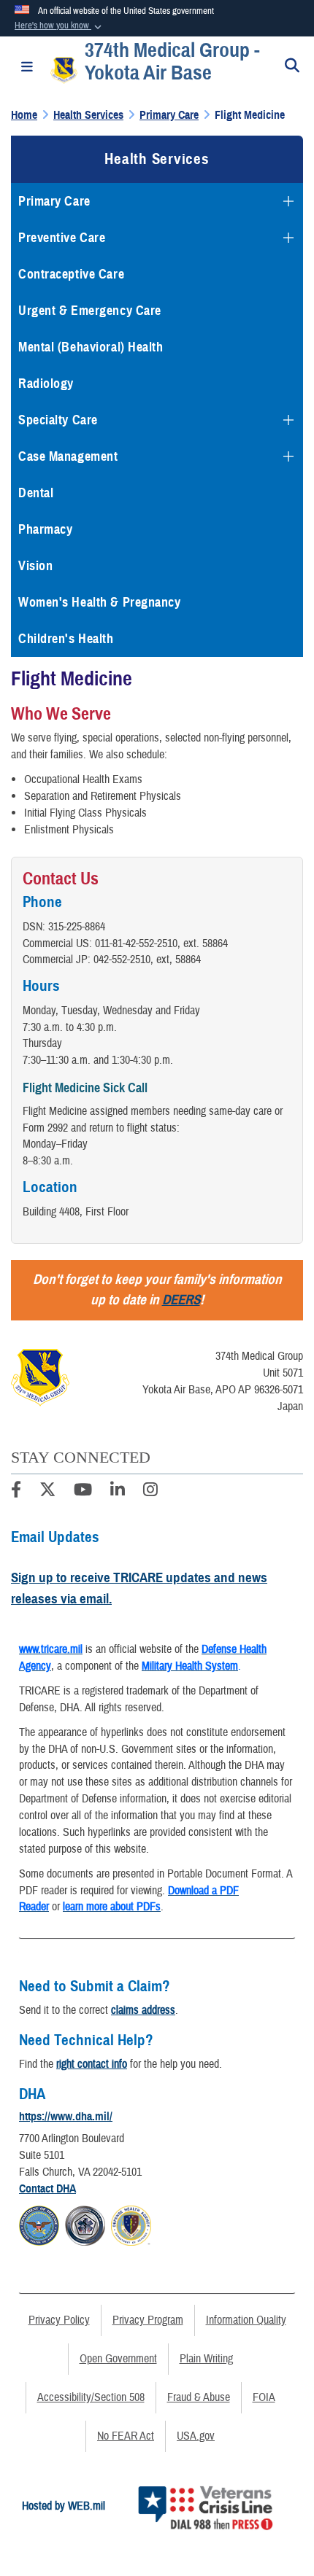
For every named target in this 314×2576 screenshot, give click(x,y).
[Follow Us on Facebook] (16, 1492)
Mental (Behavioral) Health (91, 347)
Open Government (118, 2359)
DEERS (181, 1300)
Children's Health (66, 639)
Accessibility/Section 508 (91, 2397)
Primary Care (54, 201)
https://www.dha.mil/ (66, 2117)
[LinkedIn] (118, 1492)
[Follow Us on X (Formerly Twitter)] (47, 1492)
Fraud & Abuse (199, 2397)
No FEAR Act (126, 2436)
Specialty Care (58, 420)
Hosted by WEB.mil (64, 2506)
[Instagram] (150, 1492)
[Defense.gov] (39, 2223)
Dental (36, 493)
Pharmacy (45, 529)
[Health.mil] (85, 2223)
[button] (60, 26)
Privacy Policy (59, 2320)
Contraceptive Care (71, 274)
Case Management (68, 456)
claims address (143, 2010)
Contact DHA (47, 2189)
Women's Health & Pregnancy (100, 602)
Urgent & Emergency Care (90, 311)
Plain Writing (206, 2359)
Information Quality (246, 2320)
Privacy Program (148, 2320)
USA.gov (196, 2436)
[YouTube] (83, 1492)
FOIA (264, 2397)
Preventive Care (62, 238)
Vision (35, 566)
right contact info (92, 2064)
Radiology (46, 384)
